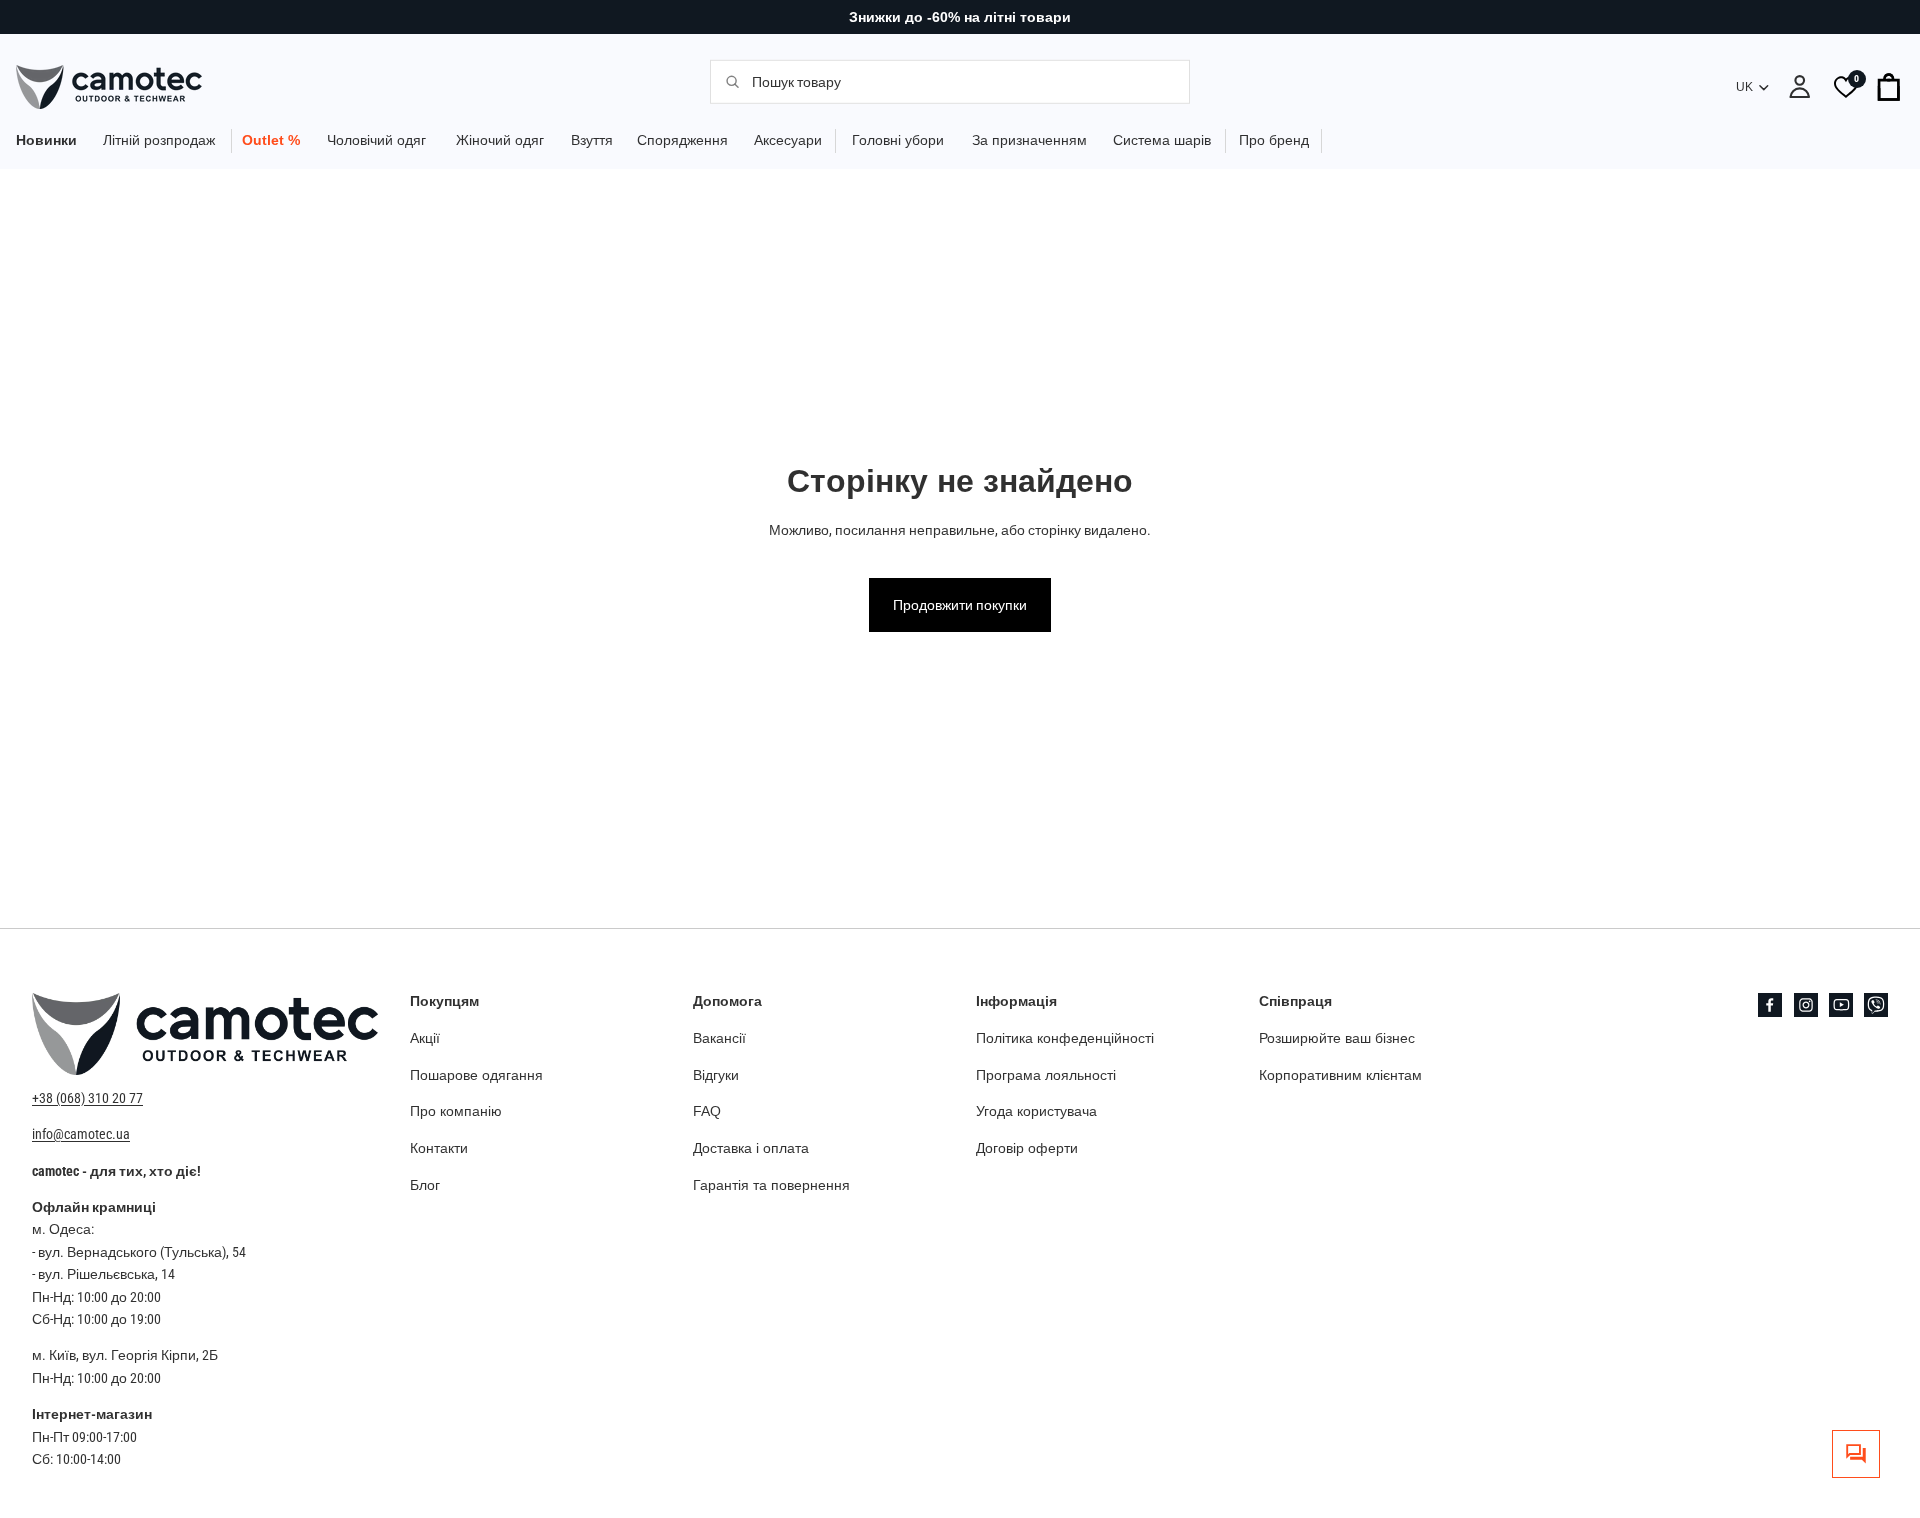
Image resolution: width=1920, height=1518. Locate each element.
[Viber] (1876, 1005)
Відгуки (716, 1074)
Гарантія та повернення (771, 1185)
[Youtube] (1841, 1005)
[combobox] (959, 81)
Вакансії (719, 1037)
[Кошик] (1890, 87)
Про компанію (456, 1111)
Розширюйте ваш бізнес (1337, 1037)
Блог (425, 1185)
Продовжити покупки (960, 605)
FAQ (707, 1111)
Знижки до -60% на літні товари (960, 17)
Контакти (439, 1148)
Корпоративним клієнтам (1340, 1074)
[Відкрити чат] (1856, 1454)
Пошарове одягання (476, 1074)
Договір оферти (1027, 1148)
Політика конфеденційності (1065, 1037)
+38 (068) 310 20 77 (87, 1097)
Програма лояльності (1046, 1074)
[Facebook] (1770, 1005)
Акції (425, 1037)
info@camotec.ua (81, 1134)
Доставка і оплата (751, 1148)
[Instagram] (1806, 1005)
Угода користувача (1036, 1111)
